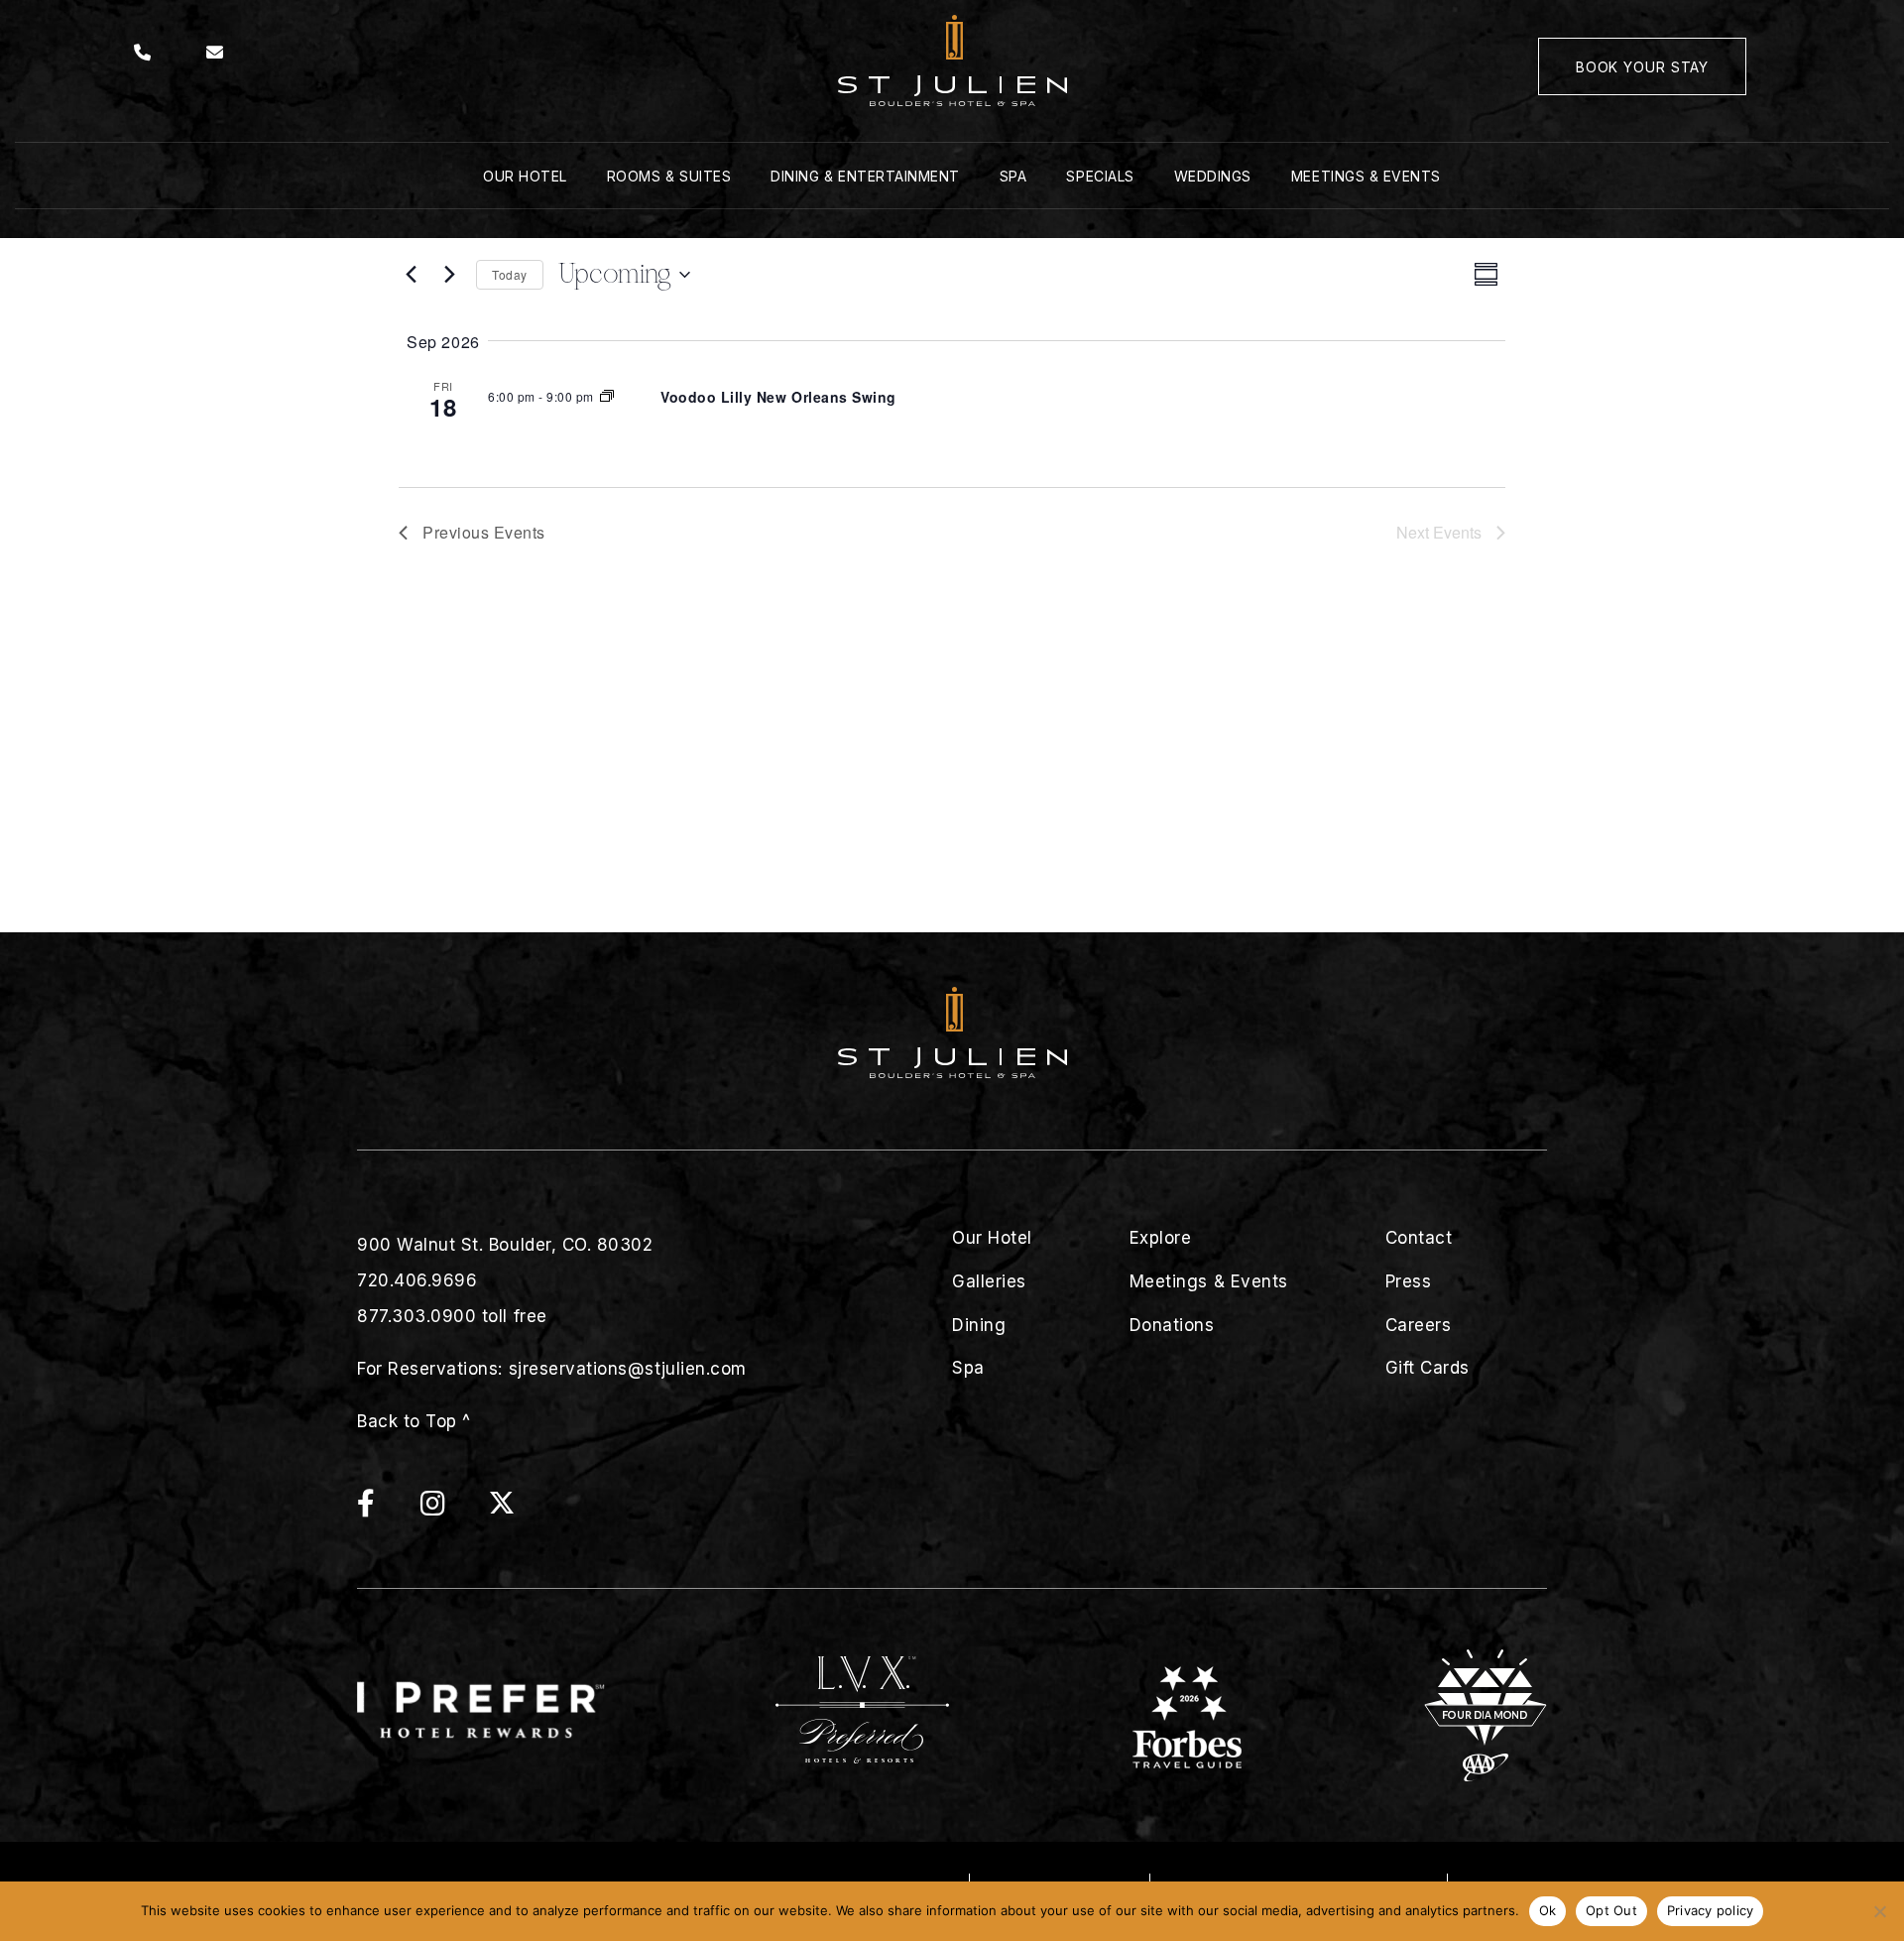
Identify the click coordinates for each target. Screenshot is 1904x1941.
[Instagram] (453, 1508)
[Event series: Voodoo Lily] (607, 396)
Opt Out (1611, 1910)
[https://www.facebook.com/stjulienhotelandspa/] (386, 1508)
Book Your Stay (1642, 67)
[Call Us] (143, 53)
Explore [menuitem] (1161, 1238)
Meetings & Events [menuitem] (1366, 176)
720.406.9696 (417, 1280)
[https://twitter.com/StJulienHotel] (502, 1508)
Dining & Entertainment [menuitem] (865, 176)
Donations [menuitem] (1172, 1325)
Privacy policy (1711, 1910)
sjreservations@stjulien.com (628, 1369)
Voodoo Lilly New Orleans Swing (778, 397)
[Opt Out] (1879, 1911)
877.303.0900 (416, 1316)
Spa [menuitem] (1013, 176)
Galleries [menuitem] (989, 1281)
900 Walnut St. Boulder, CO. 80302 (505, 1245)
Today (510, 274)
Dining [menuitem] (979, 1325)
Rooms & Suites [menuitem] (669, 176)
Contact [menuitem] (1419, 1238)
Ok (1548, 1910)
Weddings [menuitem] (1213, 176)
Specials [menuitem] (1100, 176)
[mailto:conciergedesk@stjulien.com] (215, 53)
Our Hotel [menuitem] (525, 176)
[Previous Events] (411, 275)
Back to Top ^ (414, 1421)
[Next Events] (449, 275)
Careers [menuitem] (1419, 1325)
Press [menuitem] (1409, 1281)
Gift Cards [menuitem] (1428, 1368)
